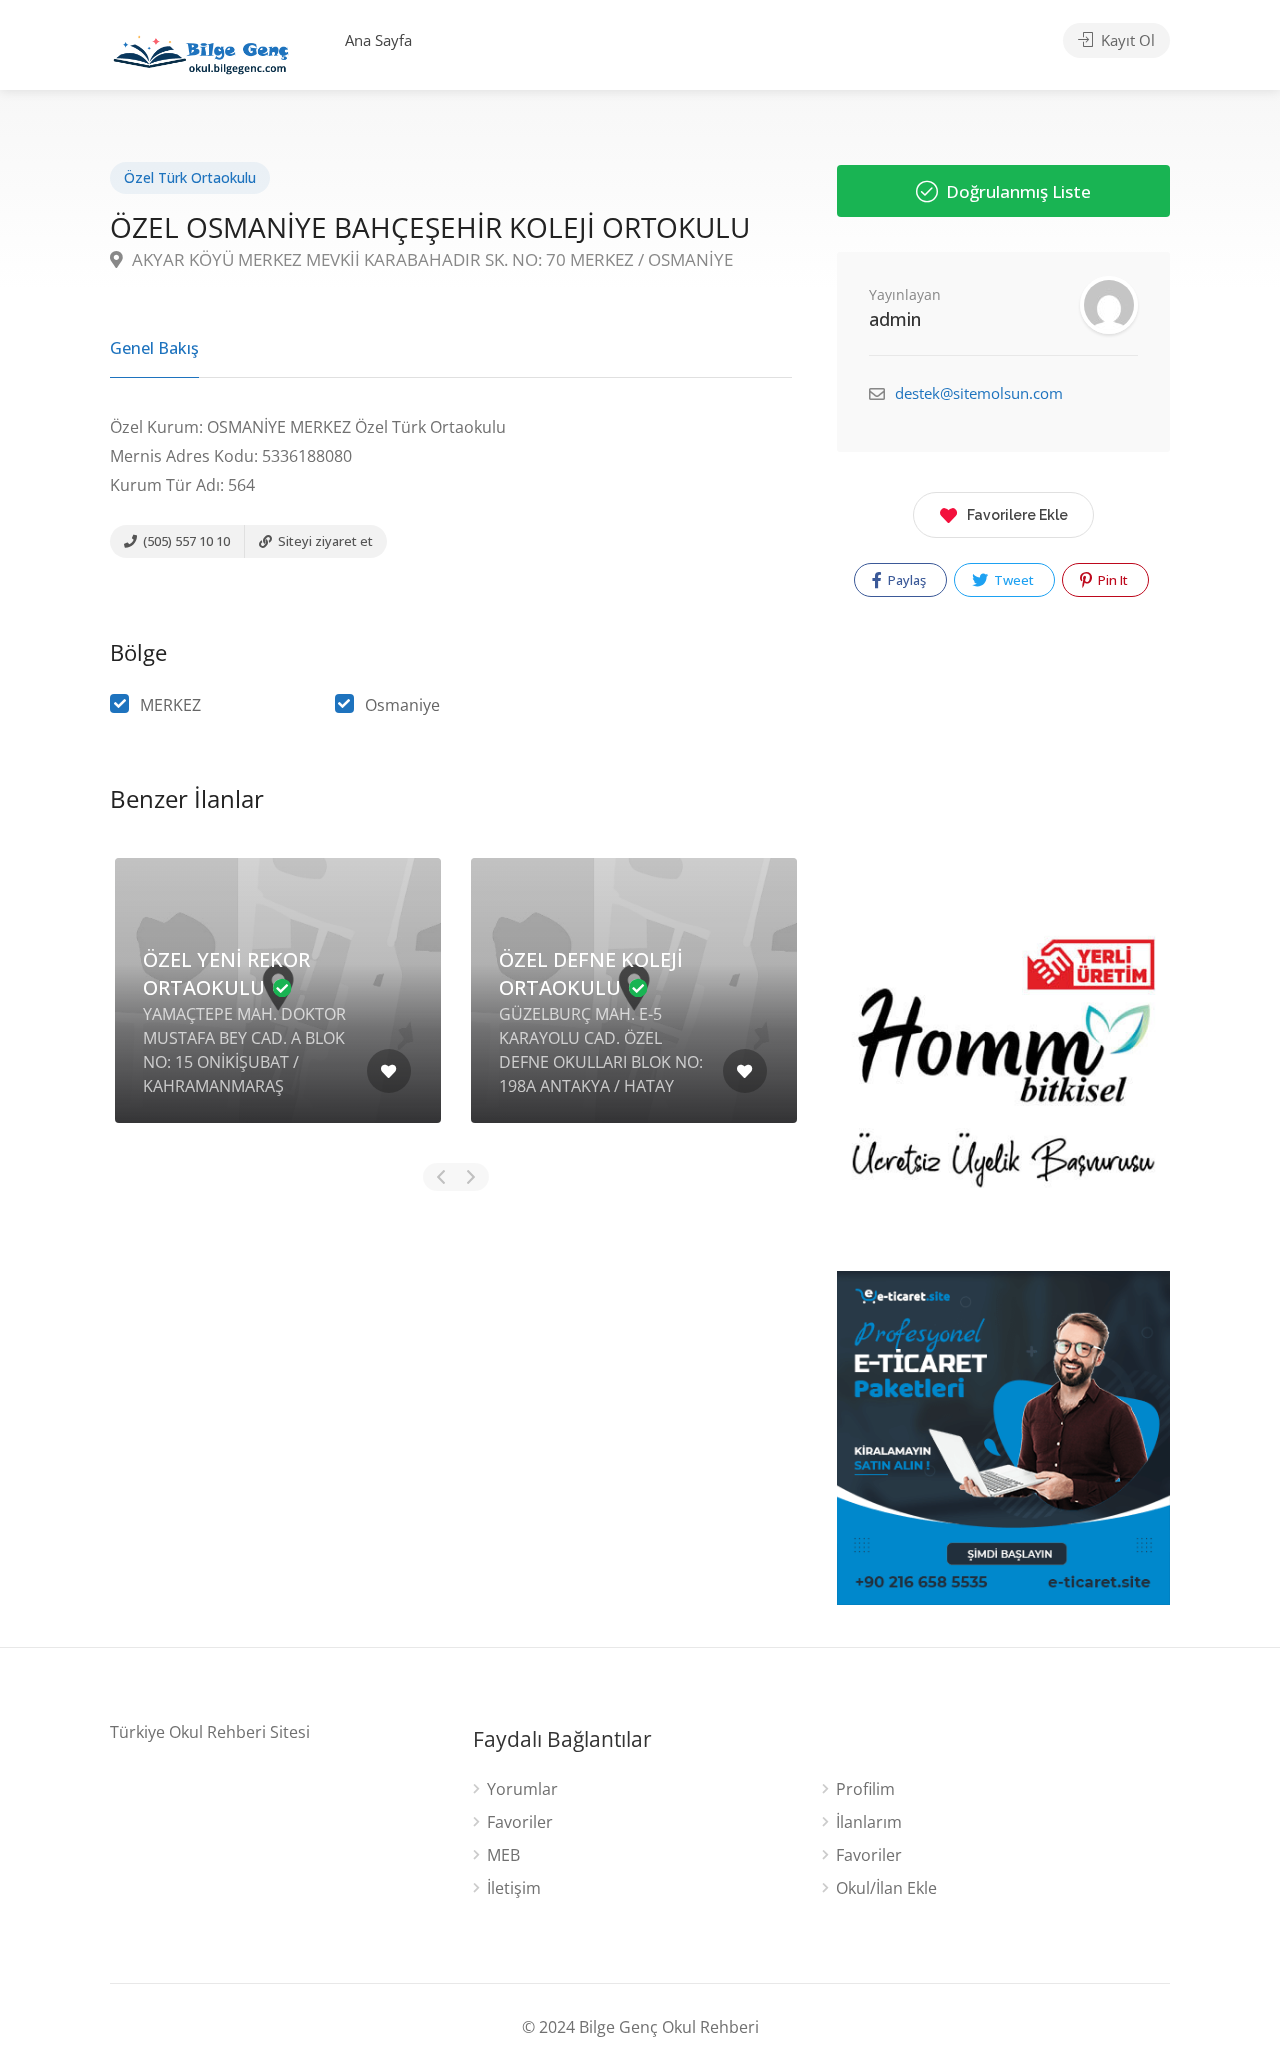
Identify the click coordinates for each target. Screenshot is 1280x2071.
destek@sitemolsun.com (979, 393)
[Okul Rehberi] (201, 50)
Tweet (1012, 580)
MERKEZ (170, 705)
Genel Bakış (154, 348)
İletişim (514, 1888)
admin (895, 319)
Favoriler (520, 1822)
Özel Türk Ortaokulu (190, 177)
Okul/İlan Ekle (886, 1888)
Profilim (865, 1789)
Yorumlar (522, 1789)
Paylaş (905, 580)
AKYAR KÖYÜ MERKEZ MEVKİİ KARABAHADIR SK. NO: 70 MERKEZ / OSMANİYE (430, 259)
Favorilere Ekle (1017, 515)
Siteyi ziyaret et (324, 541)
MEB (503, 1855)
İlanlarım (869, 1822)
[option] (278, 1005)
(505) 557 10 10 (185, 541)
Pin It (1111, 580)
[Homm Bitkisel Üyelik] (1003, 1086)
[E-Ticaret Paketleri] (1003, 1436)
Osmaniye (402, 705)
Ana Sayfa (378, 40)
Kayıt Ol (1126, 40)
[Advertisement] (451, 1367)
